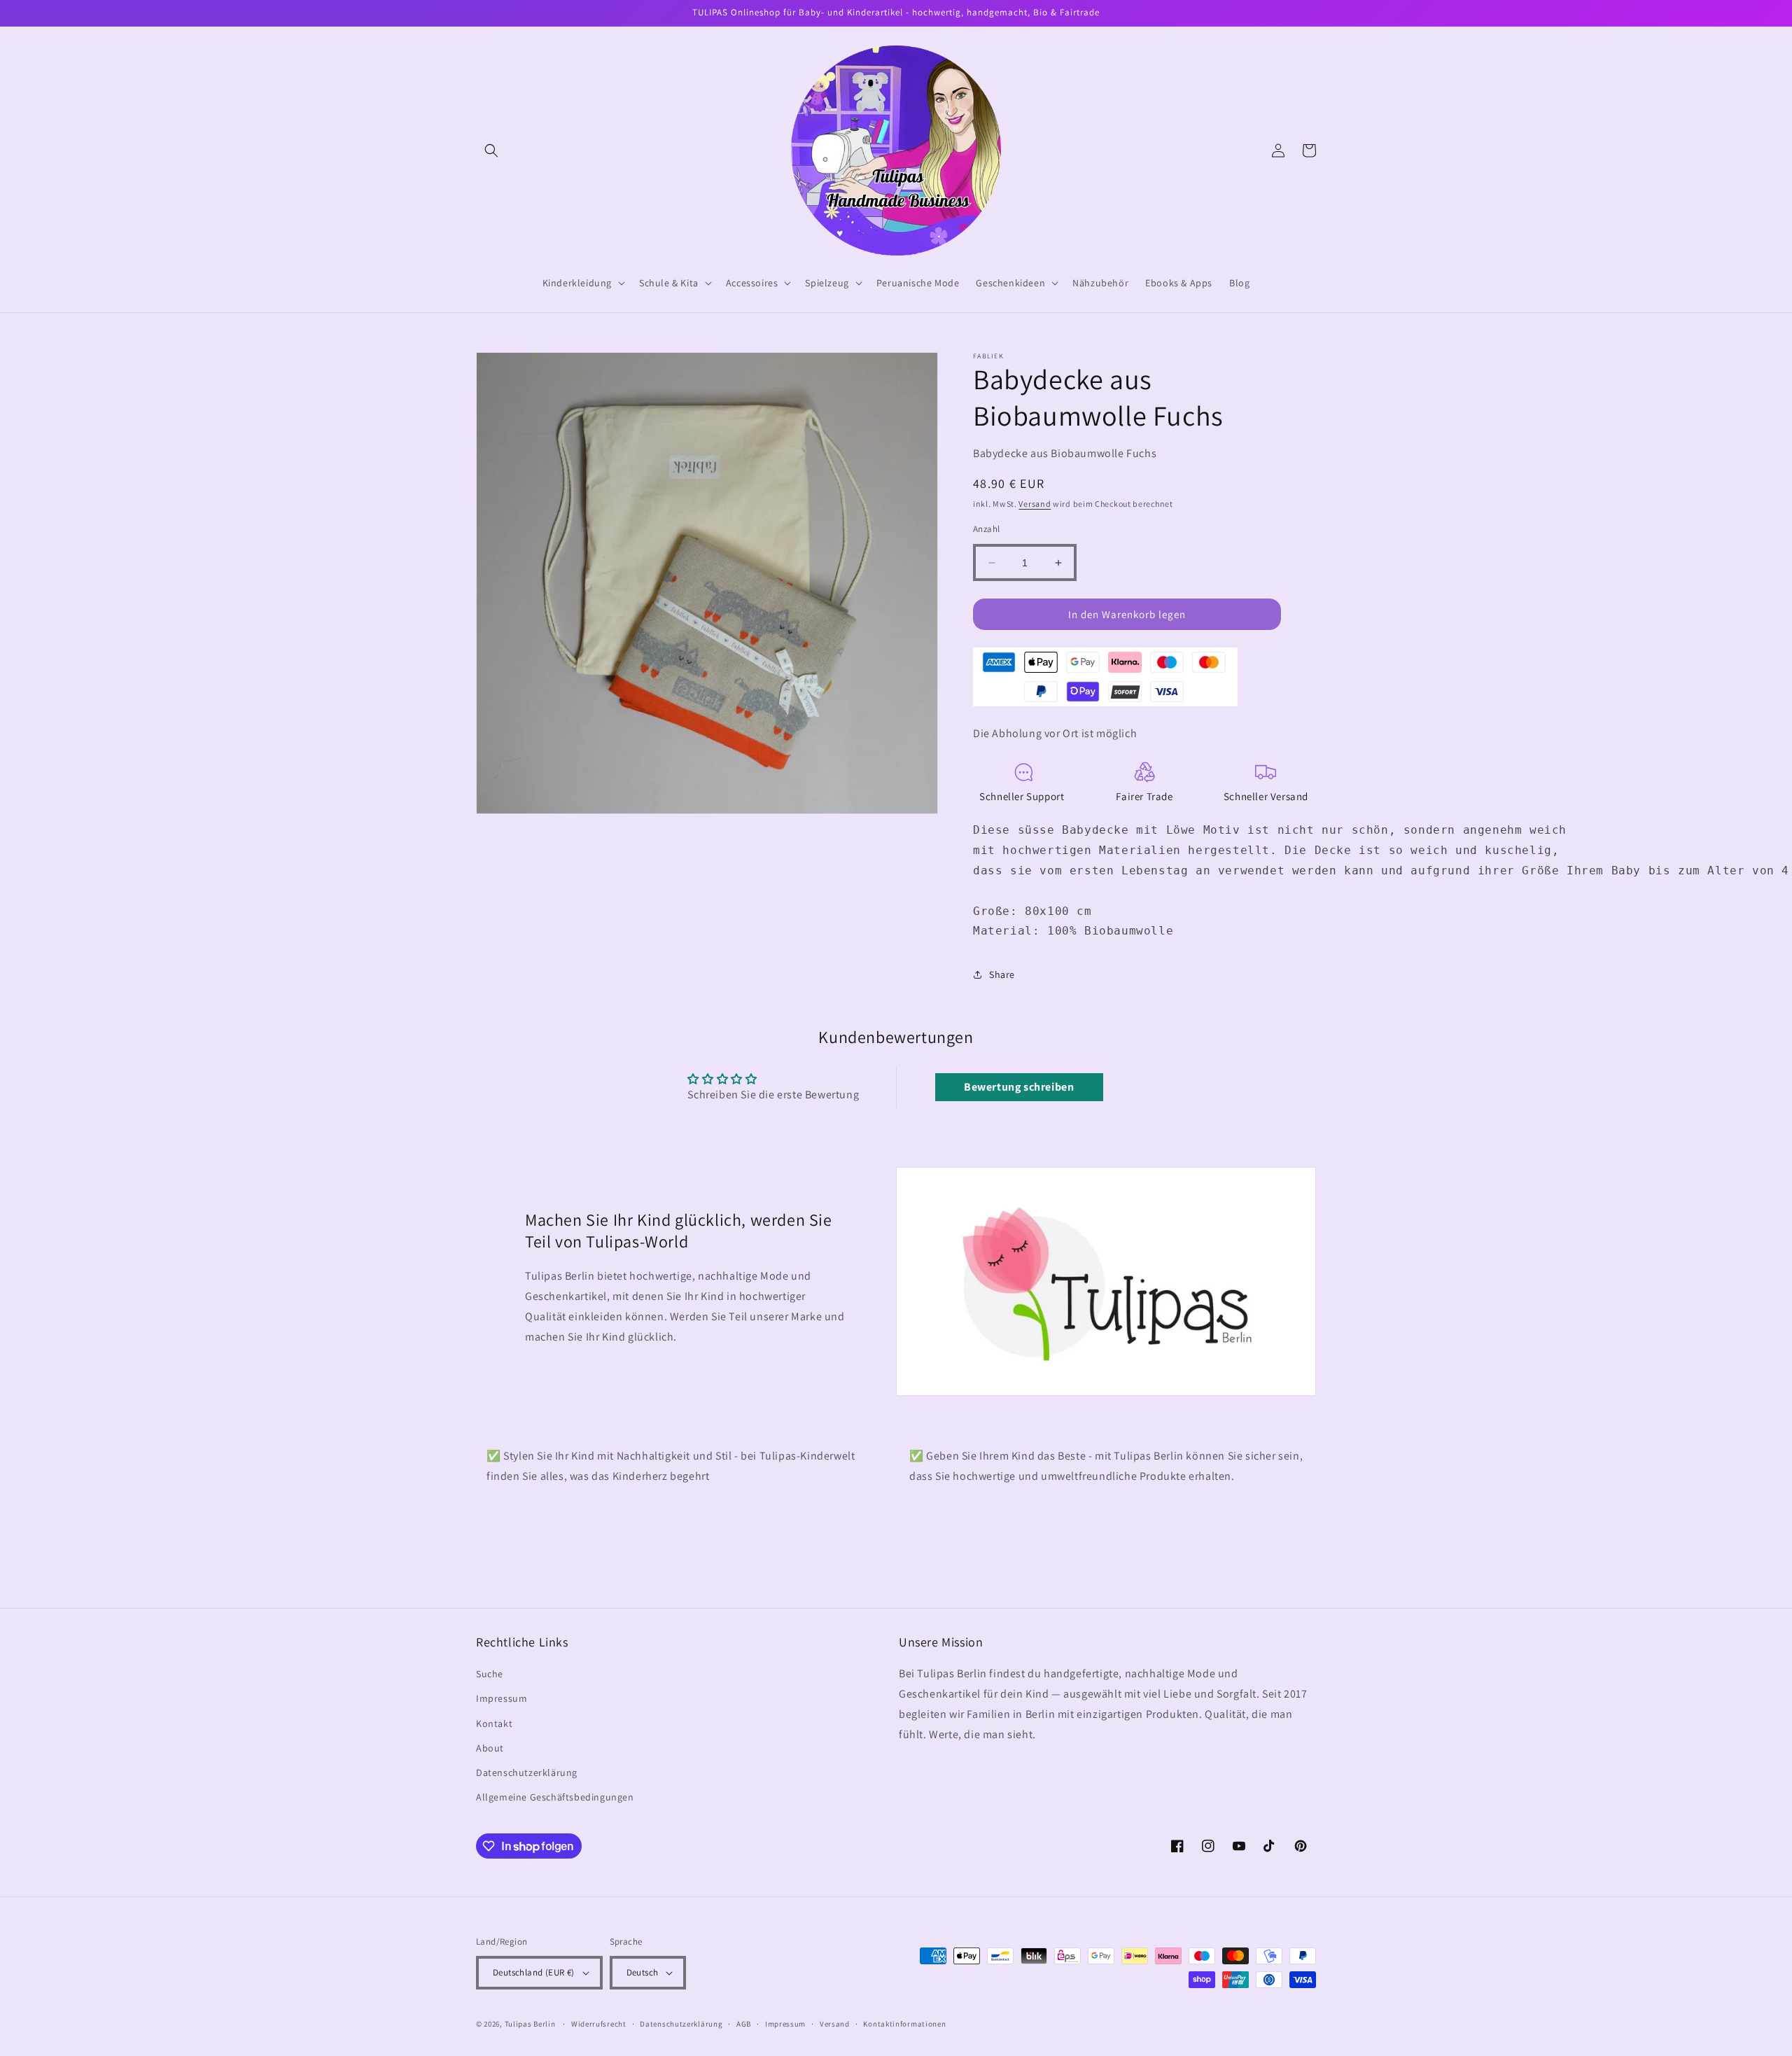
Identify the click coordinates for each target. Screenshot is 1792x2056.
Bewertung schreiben (1019, 1087)
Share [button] (1002, 974)
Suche (490, 1674)
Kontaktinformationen (904, 2024)
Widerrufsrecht (599, 2024)
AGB (744, 2024)
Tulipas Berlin (530, 2024)
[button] (491, 151)
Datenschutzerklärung (527, 1772)
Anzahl (986, 529)
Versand (1035, 504)
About (490, 1748)
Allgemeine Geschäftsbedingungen (555, 1797)
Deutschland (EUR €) (534, 1972)
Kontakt (494, 1723)
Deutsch (643, 1972)
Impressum (502, 1698)
